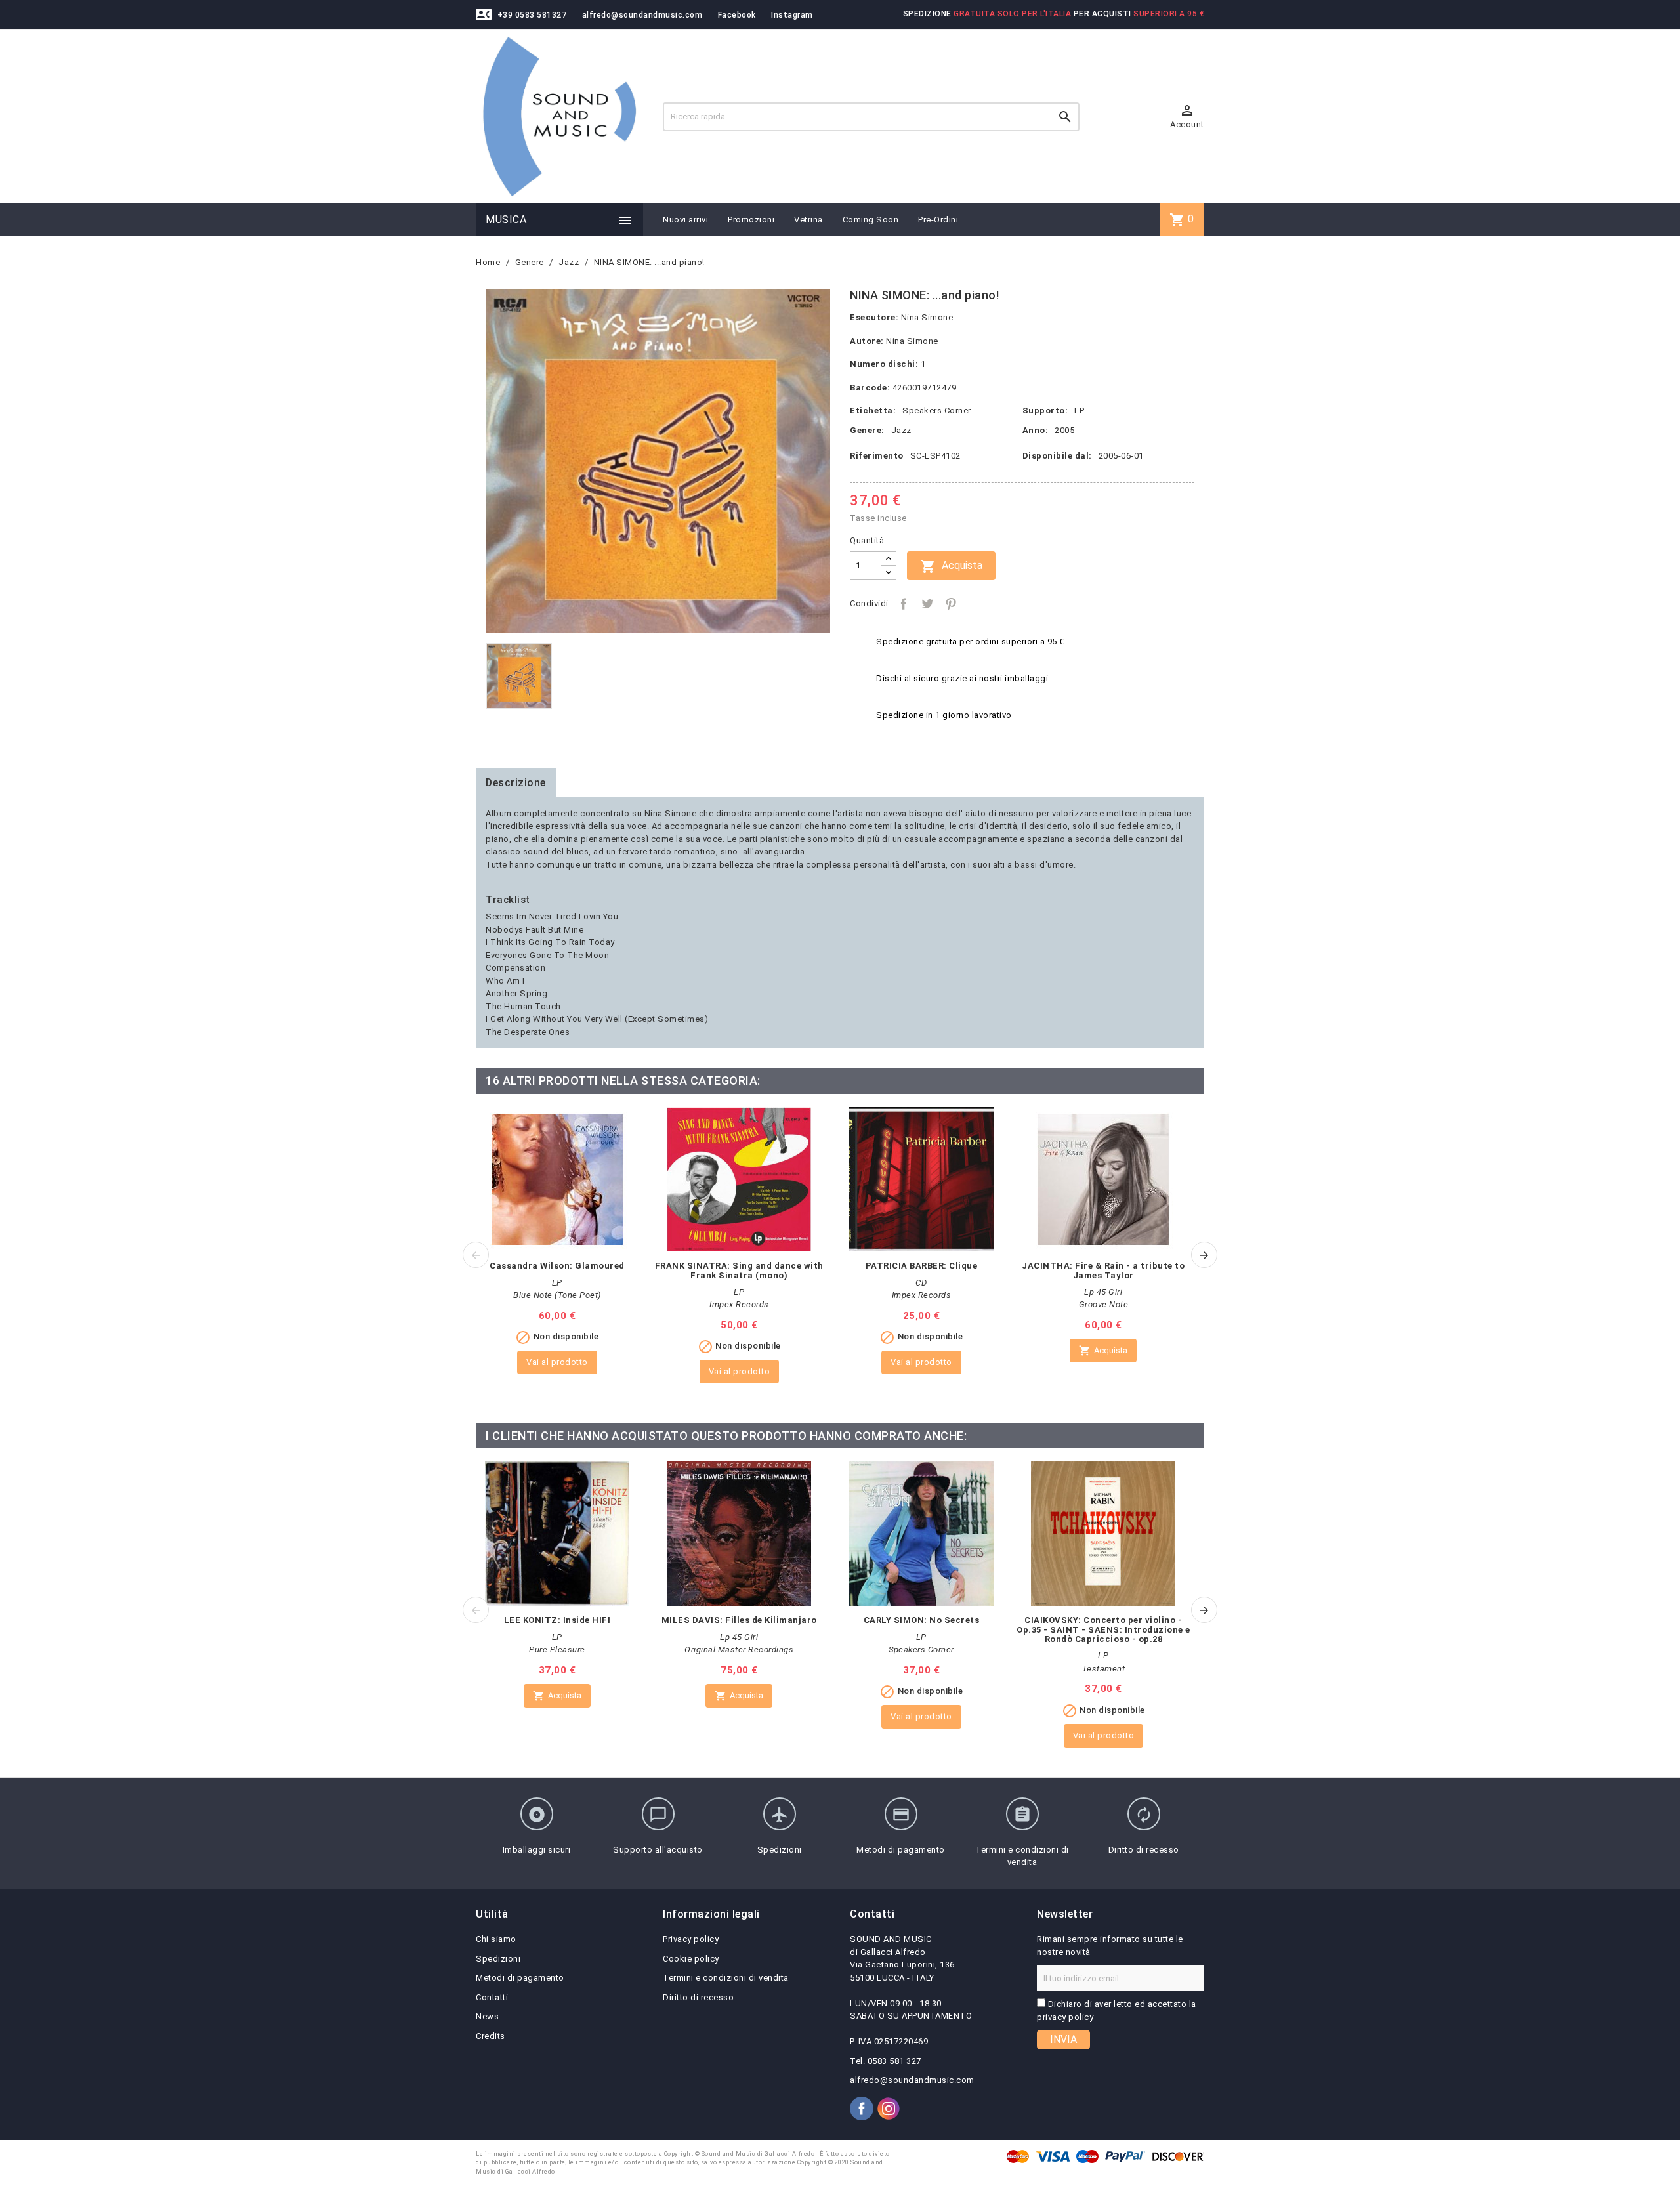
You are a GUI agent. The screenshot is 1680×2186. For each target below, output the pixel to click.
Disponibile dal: (1057, 456)
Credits (491, 2036)
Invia (1063, 2039)
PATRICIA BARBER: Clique (922, 1266)
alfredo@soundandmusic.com (642, 15)
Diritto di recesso (698, 1997)
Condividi (904, 604)
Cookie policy (691, 1959)
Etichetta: (873, 410)
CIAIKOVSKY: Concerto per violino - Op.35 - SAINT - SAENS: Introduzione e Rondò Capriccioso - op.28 (1103, 1629)
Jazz (901, 430)
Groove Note (1104, 1304)
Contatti (492, 1997)
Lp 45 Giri (1103, 1292)
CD (921, 1283)
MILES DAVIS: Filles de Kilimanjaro (739, 1620)
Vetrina (808, 220)
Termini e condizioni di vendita (726, 1978)
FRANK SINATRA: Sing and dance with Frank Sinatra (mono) (739, 1270)
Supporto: (1045, 410)
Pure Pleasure (557, 1650)
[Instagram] (889, 2109)
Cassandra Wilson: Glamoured (557, 1266)
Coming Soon (871, 220)
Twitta (927, 604)
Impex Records (739, 1304)
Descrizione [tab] (516, 783)
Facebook (737, 15)
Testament (1104, 1669)
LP (1079, 410)
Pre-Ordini (938, 220)
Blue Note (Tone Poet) (557, 1295)
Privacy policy (691, 1939)
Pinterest (951, 604)
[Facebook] (862, 2109)
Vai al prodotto (557, 1362)
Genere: (867, 430)
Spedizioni (498, 1959)
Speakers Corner (937, 410)
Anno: (1036, 430)
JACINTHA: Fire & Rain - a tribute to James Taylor (1103, 1270)
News (487, 2016)
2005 (1064, 430)
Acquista (951, 566)
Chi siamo (496, 1939)
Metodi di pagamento (520, 1978)
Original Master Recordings (739, 1650)
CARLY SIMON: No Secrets (922, 1620)
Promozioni (751, 220)
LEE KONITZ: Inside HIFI (557, 1620)
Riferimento (877, 456)
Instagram (792, 15)
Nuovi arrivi (685, 220)
